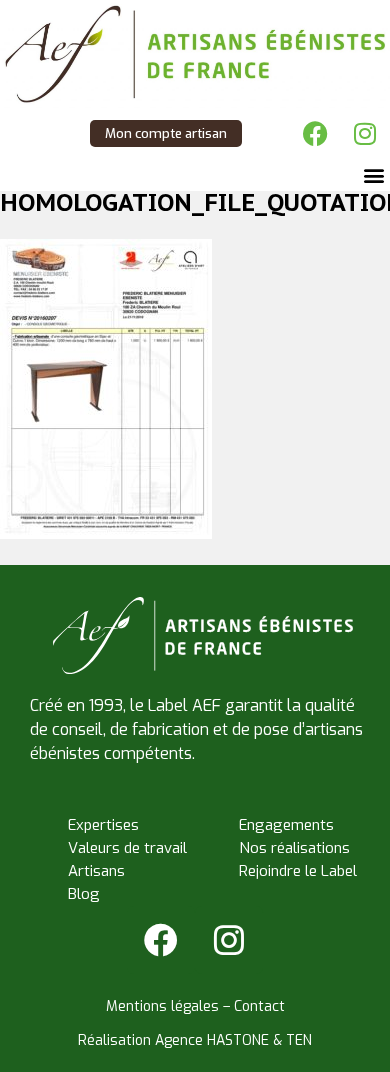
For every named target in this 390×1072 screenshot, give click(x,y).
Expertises (103, 825)
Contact (259, 1006)
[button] (373, 174)
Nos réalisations (294, 848)
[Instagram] (365, 133)
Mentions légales (162, 1006)
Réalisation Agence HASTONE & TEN (195, 1040)
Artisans (96, 871)
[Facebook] (315, 133)
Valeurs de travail (127, 848)
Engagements (286, 825)
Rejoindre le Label (298, 871)
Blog (84, 894)
